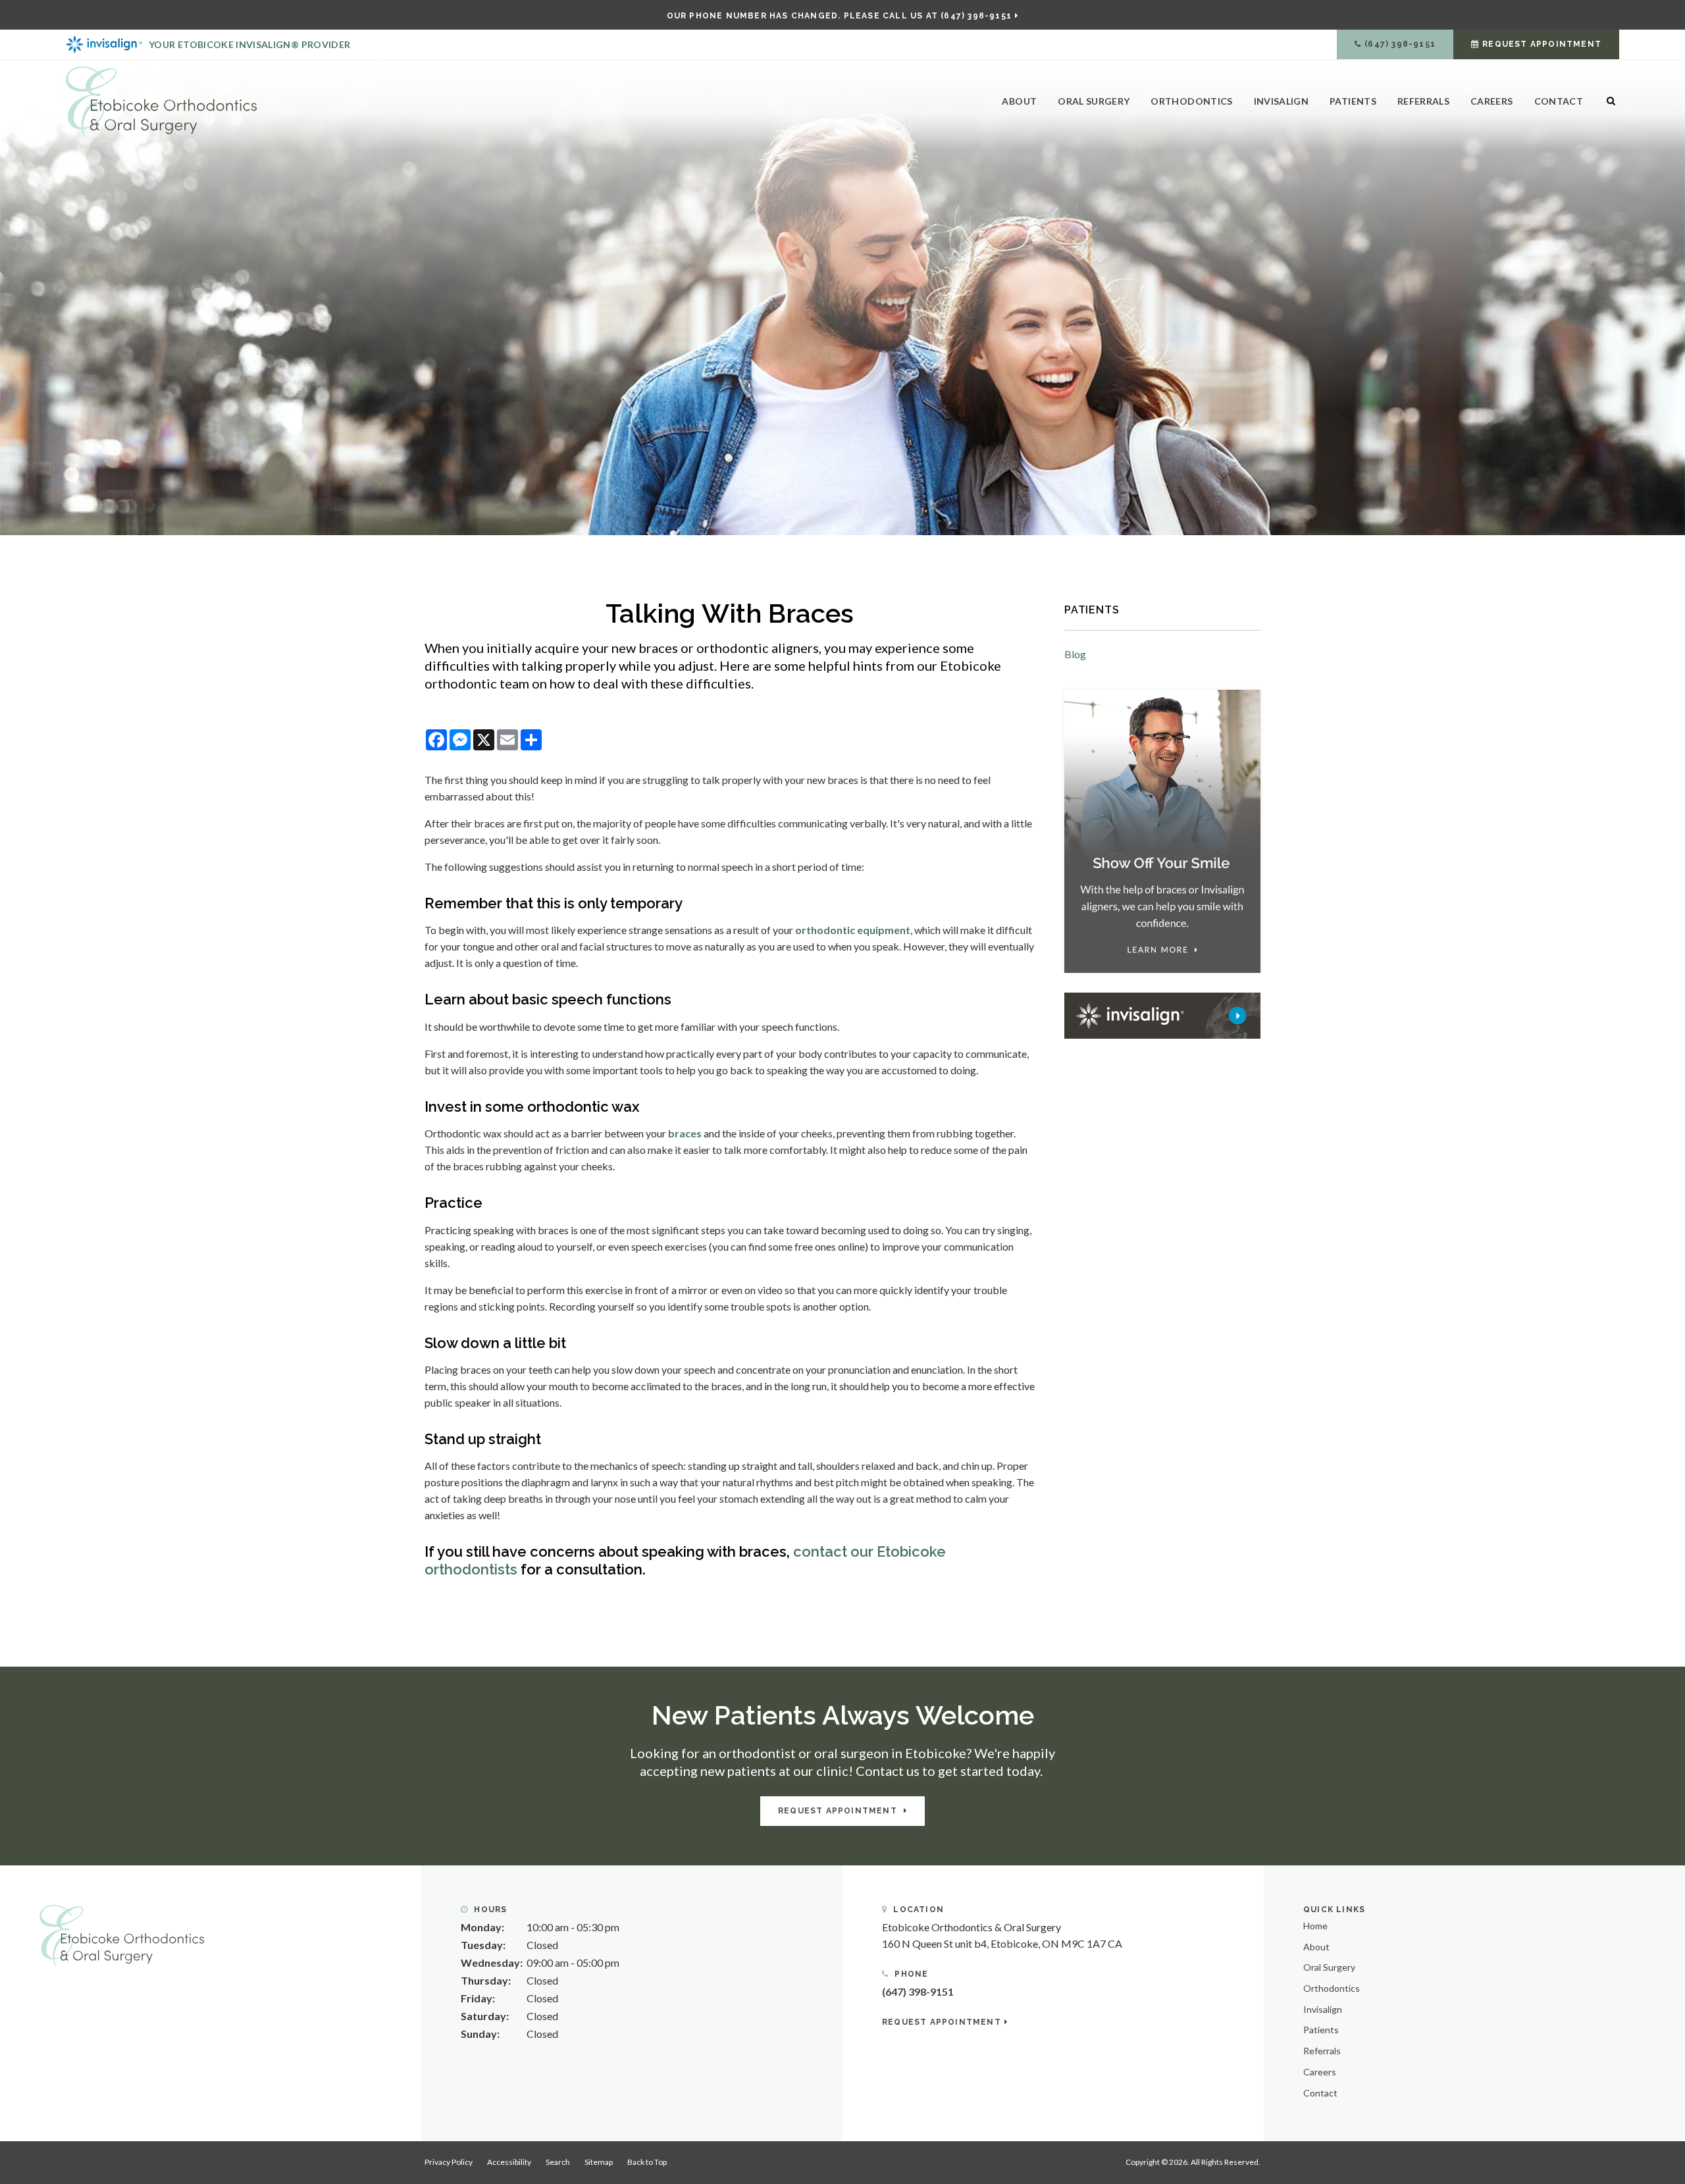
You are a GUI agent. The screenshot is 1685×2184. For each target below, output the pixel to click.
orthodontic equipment (853, 930)
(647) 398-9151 (1400, 44)
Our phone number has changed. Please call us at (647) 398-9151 (839, 16)
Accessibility (509, 2162)
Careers (1491, 101)
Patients (1353, 101)
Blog (1075, 654)
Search (558, 2162)
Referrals (1423, 101)
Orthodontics (1191, 101)
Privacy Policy (449, 2162)
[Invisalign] (1162, 1014)
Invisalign (1282, 101)
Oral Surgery (1094, 101)
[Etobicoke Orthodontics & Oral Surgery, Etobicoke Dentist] (122, 1934)
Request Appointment (1542, 44)
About (1019, 101)
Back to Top (647, 2162)
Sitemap (599, 2162)
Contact (1559, 101)
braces (685, 1133)
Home (1315, 1926)
